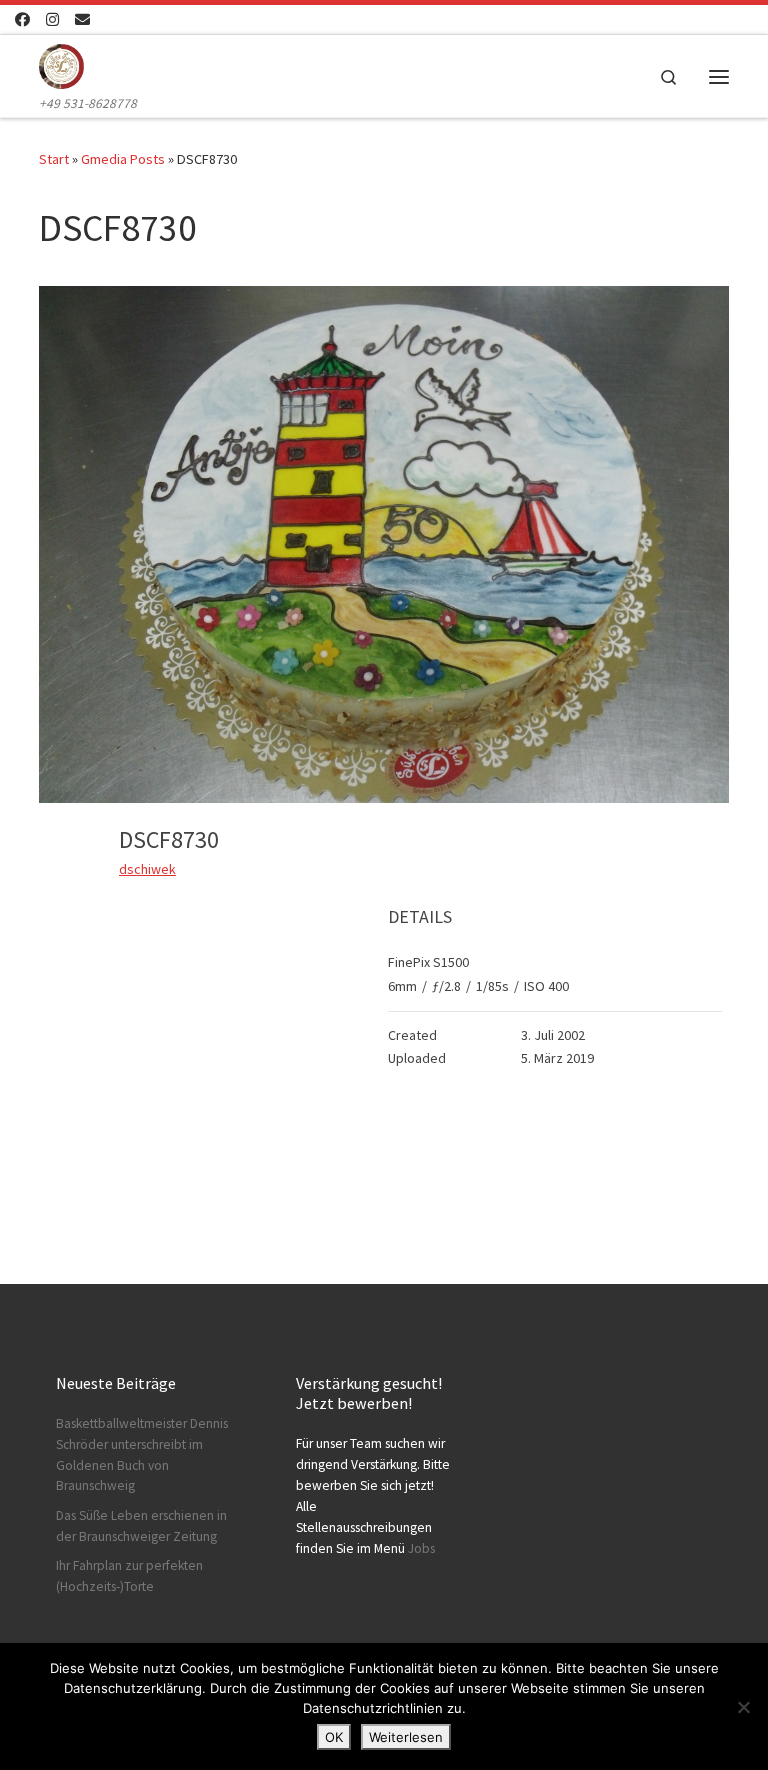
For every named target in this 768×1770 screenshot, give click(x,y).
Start (54, 159)
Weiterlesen (406, 1737)
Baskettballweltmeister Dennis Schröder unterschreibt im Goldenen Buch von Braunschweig (142, 1455)
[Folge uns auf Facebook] (22, 19)
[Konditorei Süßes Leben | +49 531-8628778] (61, 64)
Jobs (421, 1548)
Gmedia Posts (123, 159)
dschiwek (147, 869)
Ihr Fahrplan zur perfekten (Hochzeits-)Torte (129, 1576)
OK (334, 1737)
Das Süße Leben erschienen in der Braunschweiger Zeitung (141, 1526)
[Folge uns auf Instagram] (52, 19)
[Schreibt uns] (82, 19)
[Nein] (743, 1707)
